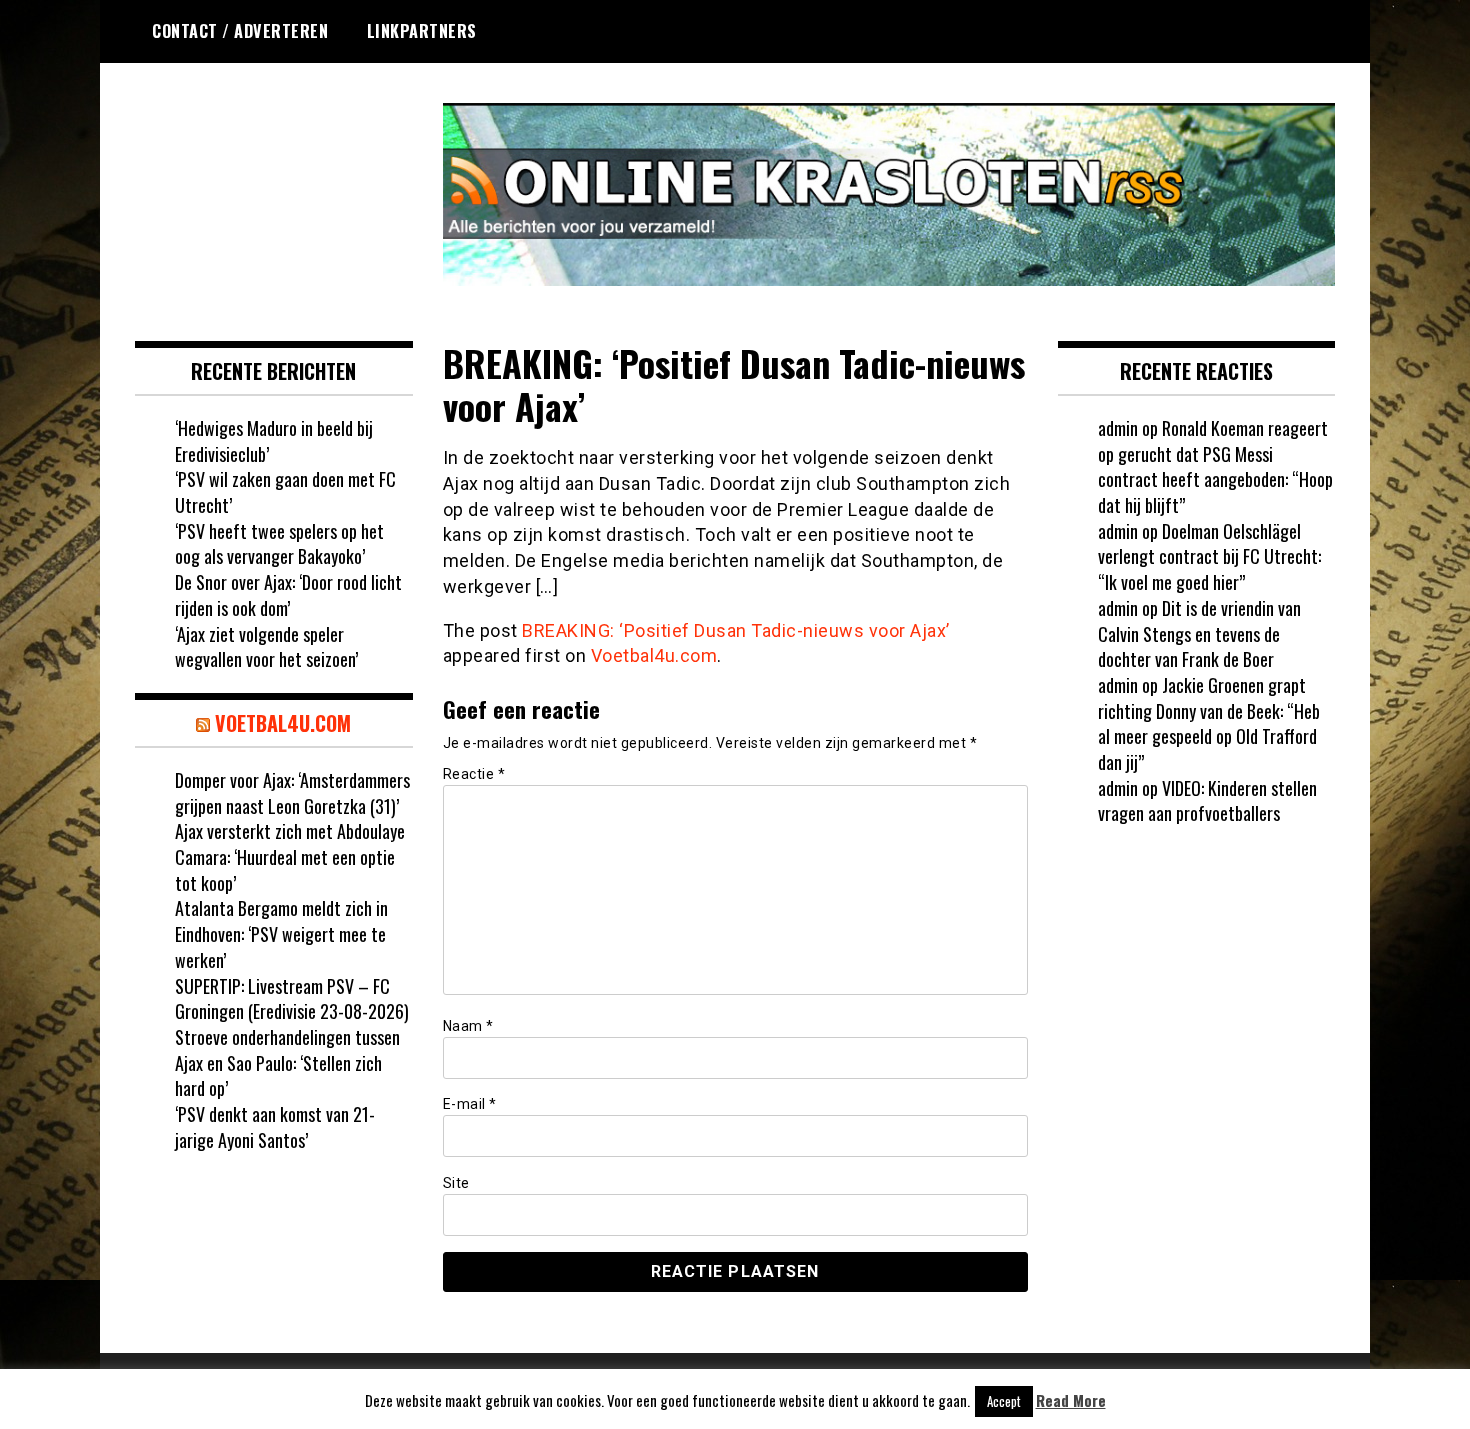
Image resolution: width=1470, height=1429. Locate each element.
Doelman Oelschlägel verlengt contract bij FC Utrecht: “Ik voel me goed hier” (1209, 556)
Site (456, 1183)
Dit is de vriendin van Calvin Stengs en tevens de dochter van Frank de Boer (1199, 633)
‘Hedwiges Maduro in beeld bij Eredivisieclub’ (274, 441)
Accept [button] (1004, 1401)
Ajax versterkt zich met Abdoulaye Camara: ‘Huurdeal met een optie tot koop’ (290, 856)
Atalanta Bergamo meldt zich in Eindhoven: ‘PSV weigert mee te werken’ (281, 933)
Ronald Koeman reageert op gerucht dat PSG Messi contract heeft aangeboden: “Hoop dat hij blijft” (1215, 466)
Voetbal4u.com (654, 655)
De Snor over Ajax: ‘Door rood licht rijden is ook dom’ (288, 595)
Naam (468, 1026)
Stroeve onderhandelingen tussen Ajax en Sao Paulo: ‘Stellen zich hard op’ (287, 1062)
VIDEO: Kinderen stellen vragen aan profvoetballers (1207, 801)
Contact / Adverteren (240, 31)
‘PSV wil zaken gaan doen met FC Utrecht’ (285, 492)
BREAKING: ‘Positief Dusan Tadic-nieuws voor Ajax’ (736, 630)
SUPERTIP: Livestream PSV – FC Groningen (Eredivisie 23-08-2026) (292, 999)
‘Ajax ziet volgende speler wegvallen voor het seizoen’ (266, 647)
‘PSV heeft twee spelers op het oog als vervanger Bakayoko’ (279, 544)
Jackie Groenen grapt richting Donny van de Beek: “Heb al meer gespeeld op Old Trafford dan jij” (1209, 723)
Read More (1071, 1400)
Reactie (474, 774)
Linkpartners (422, 31)
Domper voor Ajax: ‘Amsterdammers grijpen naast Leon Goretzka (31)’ (292, 793)
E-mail (470, 1104)
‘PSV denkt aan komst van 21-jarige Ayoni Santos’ (275, 1127)
